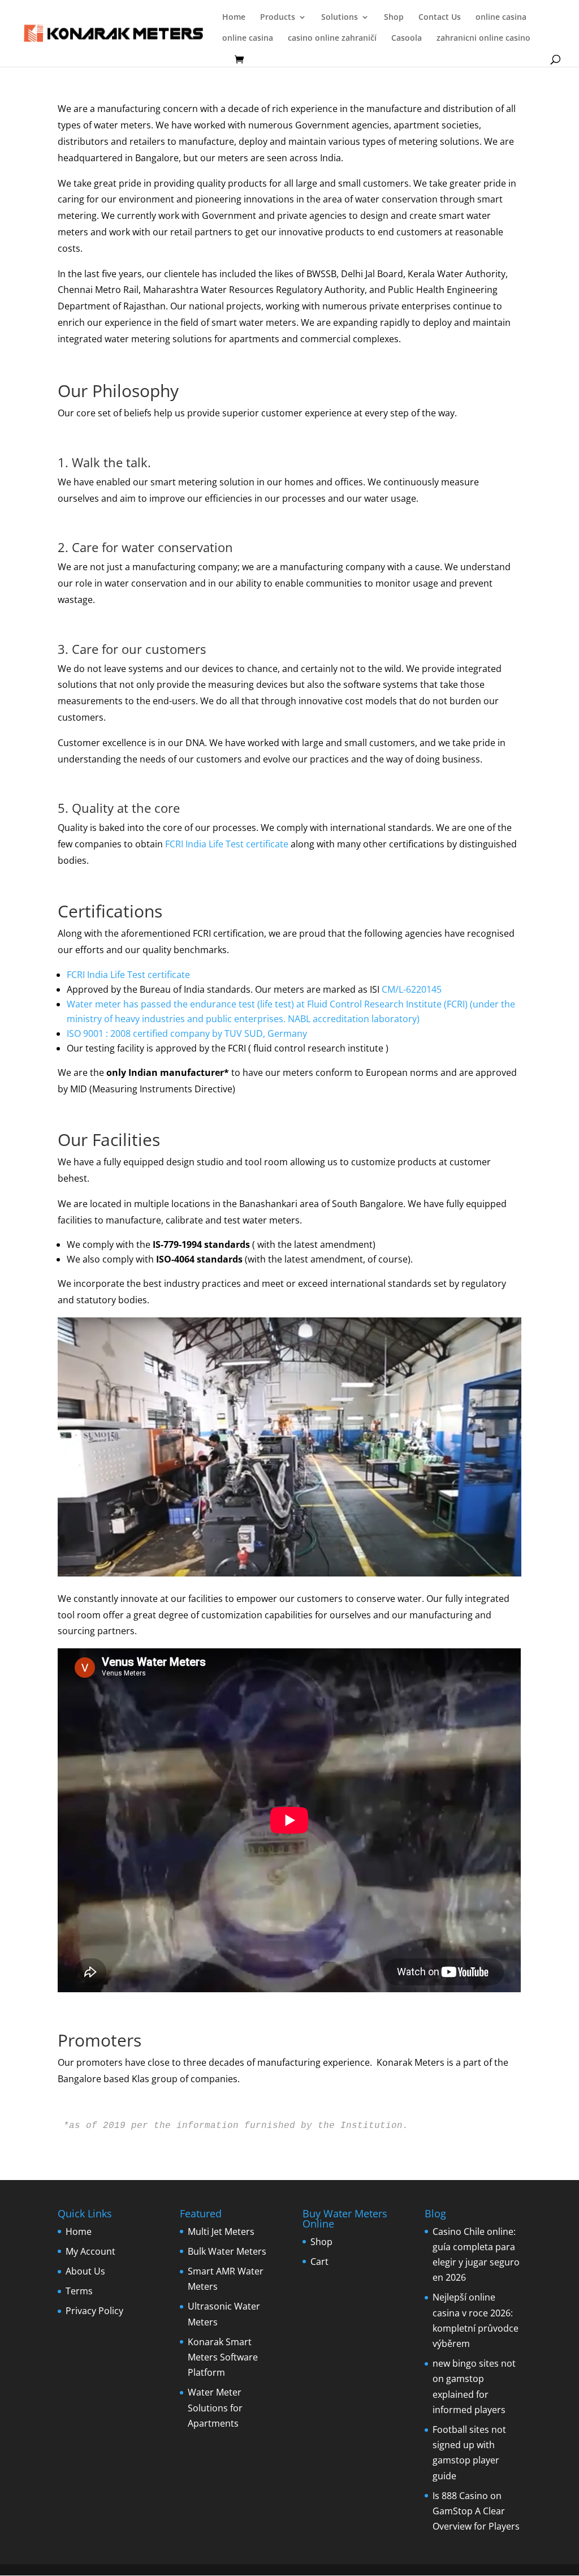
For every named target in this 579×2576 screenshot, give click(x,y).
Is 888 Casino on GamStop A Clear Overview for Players (476, 2511)
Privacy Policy (94, 2311)
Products (278, 18)
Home (234, 18)
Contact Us (440, 18)
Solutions (340, 18)
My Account (90, 2251)
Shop (394, 18)
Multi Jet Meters (221, 2232)
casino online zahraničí (332, 38)
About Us (85, 2271)
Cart (319, 2261)
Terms (79, 2291)
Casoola (407, 38)
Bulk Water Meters (227, 2251)
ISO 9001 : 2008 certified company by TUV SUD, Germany (187, 1033)
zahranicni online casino (483, 38)
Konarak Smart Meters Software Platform (223, 2357)
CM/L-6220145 (412, 989)
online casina (501, 18)
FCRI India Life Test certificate (226, 844)
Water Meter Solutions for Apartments (215, 2407)
